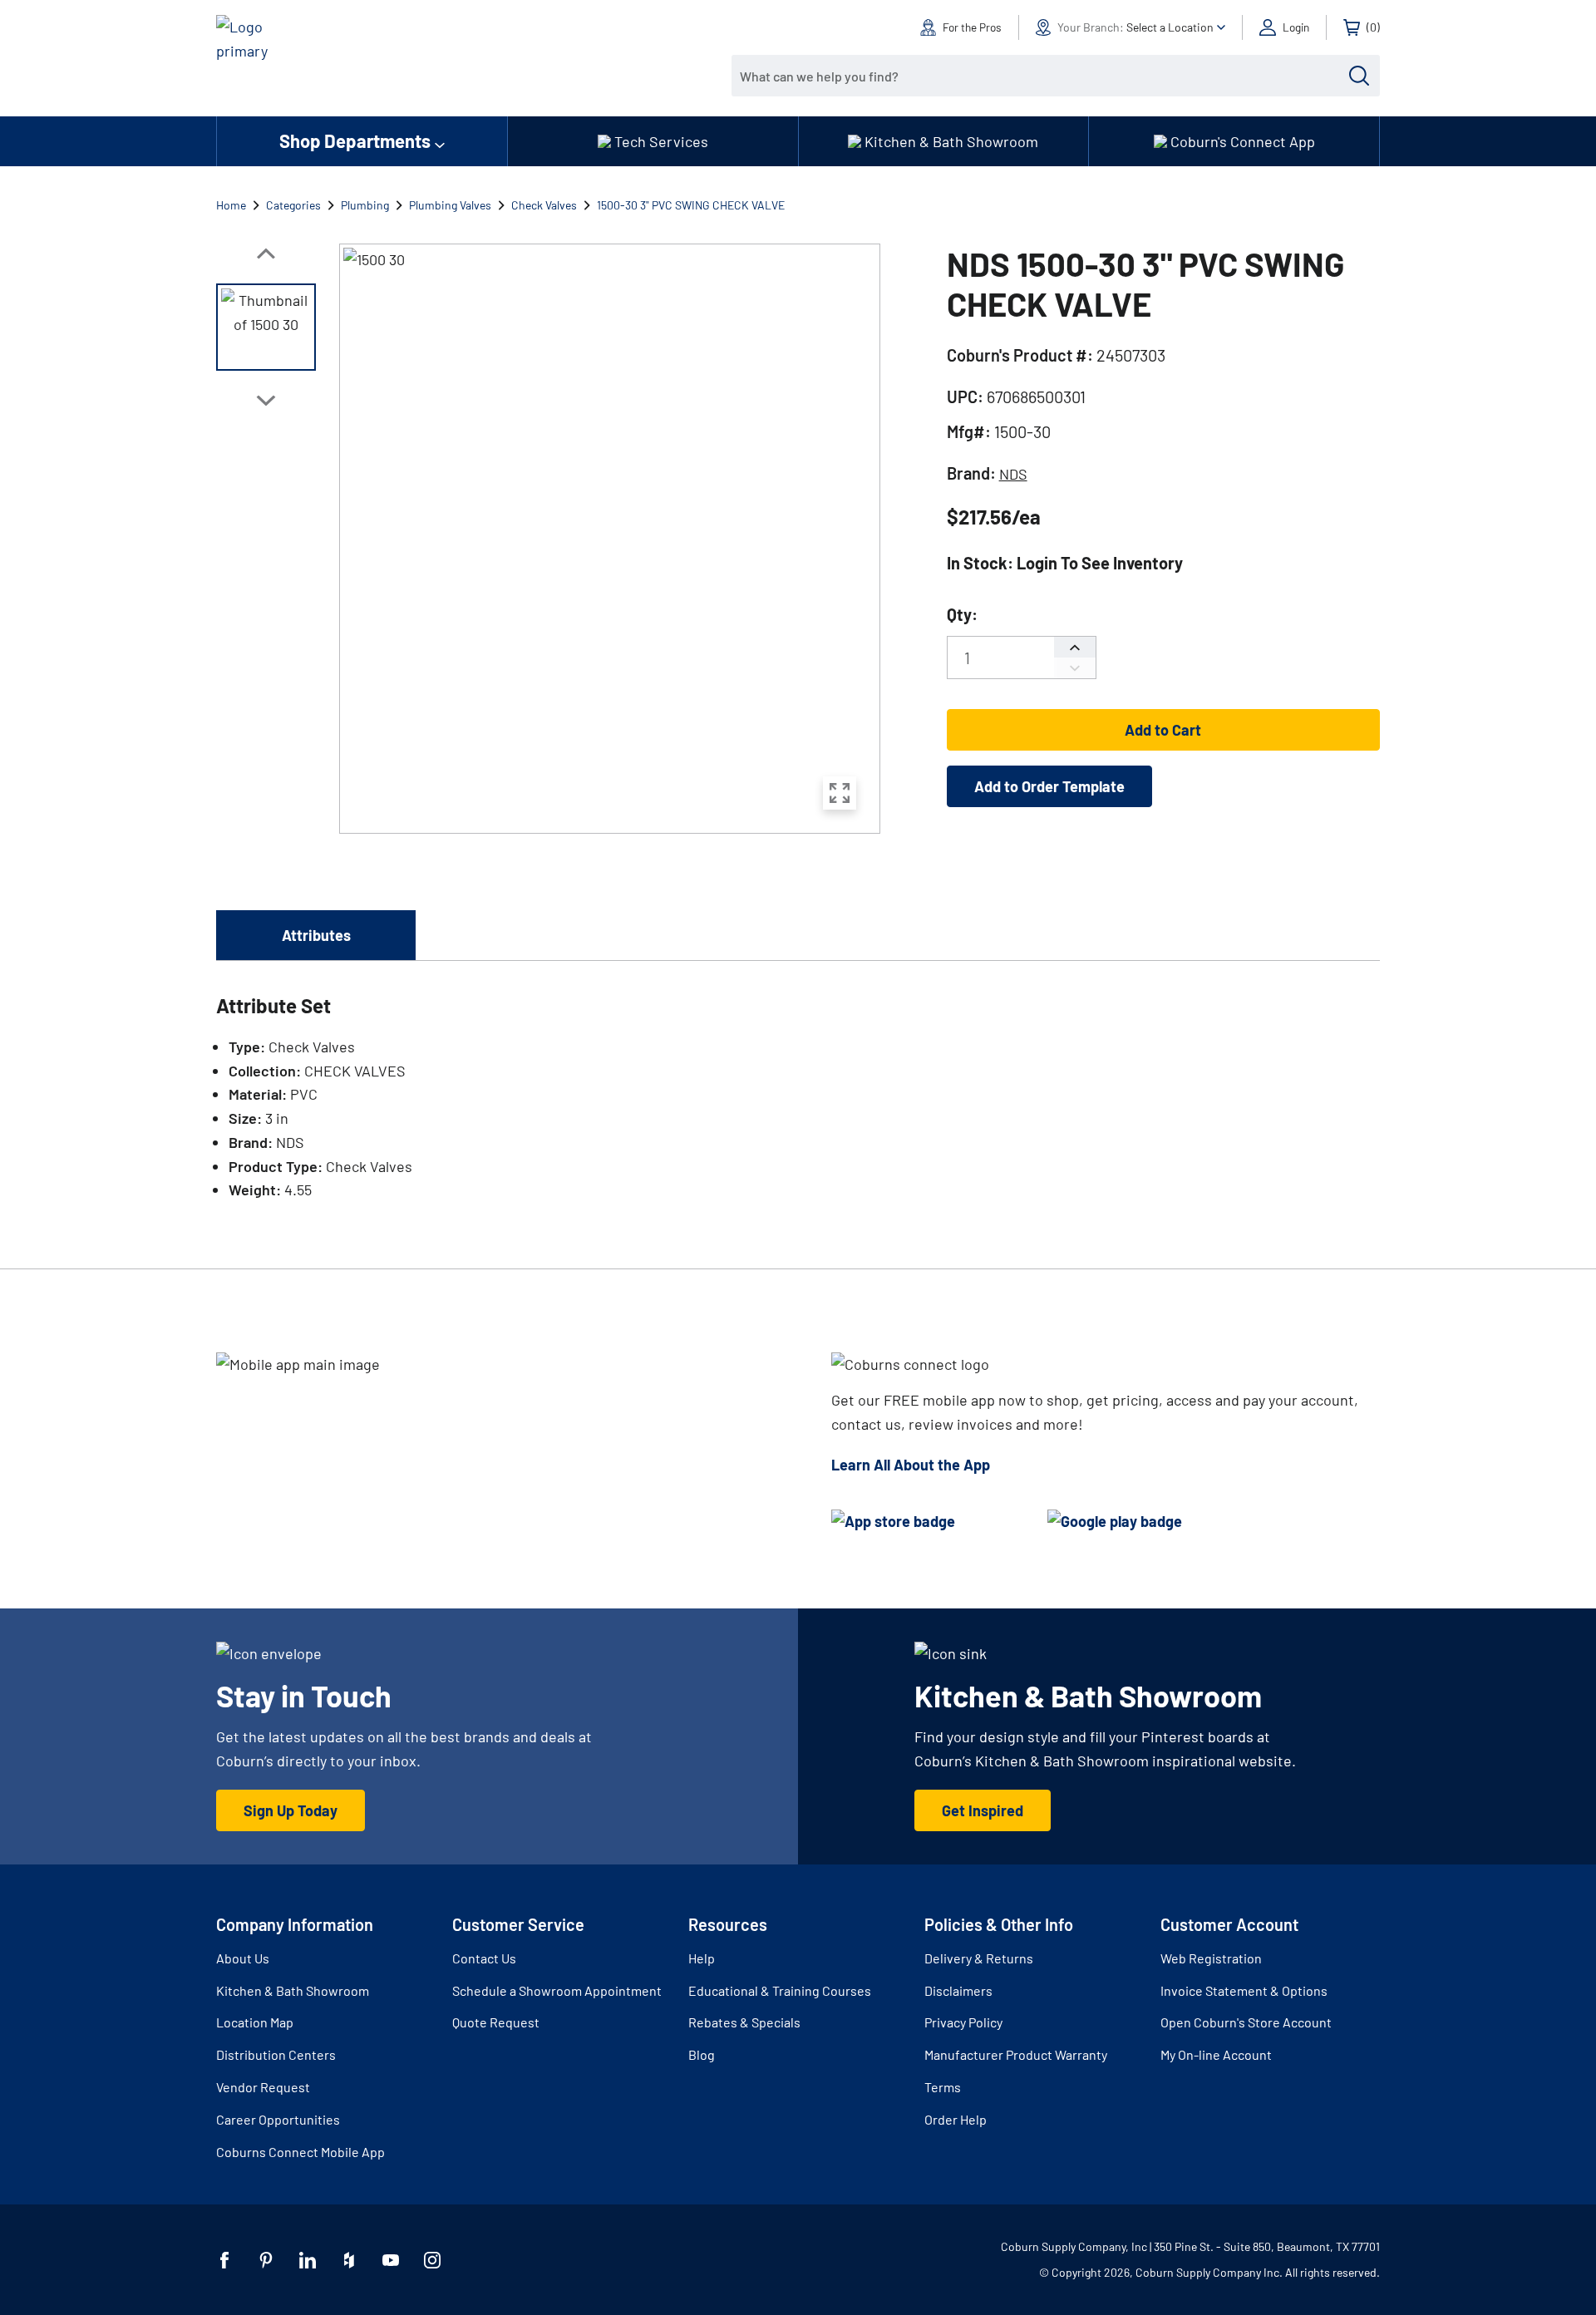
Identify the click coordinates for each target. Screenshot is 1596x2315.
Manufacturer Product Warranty (1016, 2054)
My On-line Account (1216, 2054)
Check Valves (544, 205)
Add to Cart (1163, 730)
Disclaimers (958, 1990)
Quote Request (496, 2022)
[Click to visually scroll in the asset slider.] (266, 254)
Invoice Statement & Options (1244, 1990)
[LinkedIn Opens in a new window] (308, 2260)
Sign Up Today (291, 1810)
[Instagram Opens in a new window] (432, 2260)
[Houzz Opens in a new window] (349, 2260)
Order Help (956, 2119)
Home (231, 205)
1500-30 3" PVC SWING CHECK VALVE (691, 205)
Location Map (255, 2022)
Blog (702, 2054)
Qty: (962, 614)
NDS (1013, 474)
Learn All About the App (911, 1465)
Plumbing (365, 205)
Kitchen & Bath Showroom (293, 1990)
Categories (293, 205)
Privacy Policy (963, 2022)
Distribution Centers (276, 2054)
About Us (243, 1958)
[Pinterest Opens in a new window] (266, 2260)
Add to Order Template (1049, 786)
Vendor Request (263, 2087)
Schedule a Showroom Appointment (557, 1990)
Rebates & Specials (744, 2022)
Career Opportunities (278, 2119)
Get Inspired (983, 1810)
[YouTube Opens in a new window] (391, 2260)
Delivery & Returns (979, 1958)
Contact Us (484, 1958)
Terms (943, 2087)
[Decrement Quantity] (1075, 668)
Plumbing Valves (450, 205)
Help (702, 1958)
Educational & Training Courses (780, 1990)
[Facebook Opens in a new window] (224, 2260)
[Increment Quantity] (1075, 647)
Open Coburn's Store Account (1246, 2022)
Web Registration (1211, 1958)
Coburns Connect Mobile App (300, 2152)
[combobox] (1043, 76)
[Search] (1359, 76)
